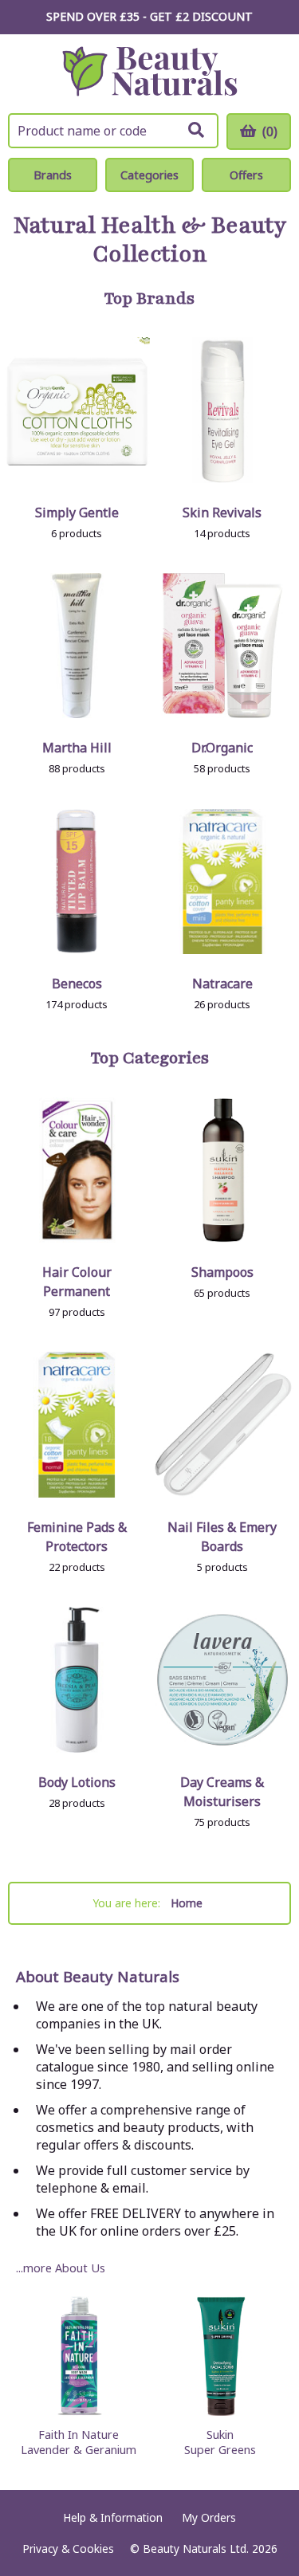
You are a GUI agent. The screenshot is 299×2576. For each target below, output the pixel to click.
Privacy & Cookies (68, 2549)
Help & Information (113, 2517)
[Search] (196, 130)
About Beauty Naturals (98, 1977)
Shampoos (222, 1272)
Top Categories (150, 1058)
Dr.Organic (222, 748)
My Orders (209, 2517)
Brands (53, 175)
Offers (246, 175)
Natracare (222, 984)
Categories (149, 175)
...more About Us (61, 2268)
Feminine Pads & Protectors (77, 1537)
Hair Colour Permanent (77, 1282)
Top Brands (149, 299)
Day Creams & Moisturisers (222, 1792)
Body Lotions (77, 1782)
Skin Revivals (222, 512)
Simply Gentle (77, 512)
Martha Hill (77, 748)
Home (187, 1903)
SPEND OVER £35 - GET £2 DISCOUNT (149, 16)
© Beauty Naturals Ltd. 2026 (204, 2549)
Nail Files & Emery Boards (222, 1537)
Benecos (77, 984)
